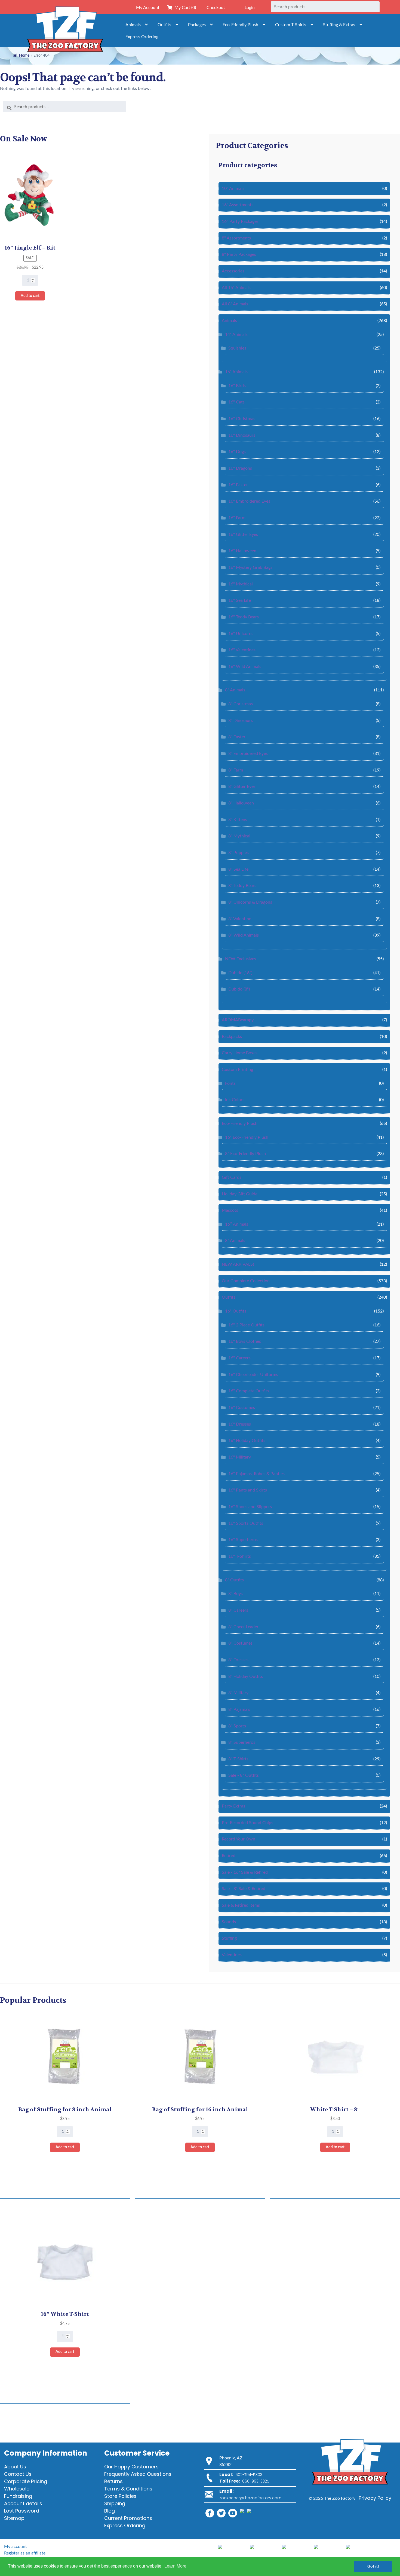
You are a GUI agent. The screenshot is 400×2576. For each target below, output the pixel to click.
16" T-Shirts (240, 1556)
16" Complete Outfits (249, 1391)
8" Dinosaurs (241, 721)
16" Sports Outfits (246, 1523)
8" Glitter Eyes (242, 786)
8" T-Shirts (238, 1759)
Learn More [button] (175, 2566)
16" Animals (236, 372)
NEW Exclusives (241, 959)
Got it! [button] (373, 2566)
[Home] (65, 31)
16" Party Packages (240, 221)
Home (24, 56)
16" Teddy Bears (244, 617)
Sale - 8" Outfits (244, 1775)
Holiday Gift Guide (240, 1194)
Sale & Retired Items (241, 1905)
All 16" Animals (236, 288)
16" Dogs (237, 452)
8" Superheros (242, 1742)
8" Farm (236, 770)
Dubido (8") (239, 989)
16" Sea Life (240, 600)
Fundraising (18, 2496)
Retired (229, 1856)
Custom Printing (237, 1070)
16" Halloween (242, 551)
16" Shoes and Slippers (250, 1507)
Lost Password (22, 2511)
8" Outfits (234, 1580)
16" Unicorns (241, 634)
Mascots (230, 1210)
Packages (197, 25)
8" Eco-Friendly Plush (245, 1154)
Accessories (233, 271)
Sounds (229, 1922)
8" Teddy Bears (242, 886)
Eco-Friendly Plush (240, 25)
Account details (23, 2503)
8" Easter (237, 737)
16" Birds (237, 386)
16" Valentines (242, 650)
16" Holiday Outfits (247, 1441)
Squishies (237, 348)
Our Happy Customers (131, 2467)
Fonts (230, 1083)
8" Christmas (241, 704)
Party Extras (233, 1806)
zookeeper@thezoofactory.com (250, 2498)
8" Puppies (239, 853)
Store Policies (120, 2496)
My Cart (184, 8)
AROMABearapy (238, 1020)
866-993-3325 (256, 2481)
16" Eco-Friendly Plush (247, 1137)
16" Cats (236, 402)
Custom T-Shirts (291, 25)
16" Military (240, 1457)
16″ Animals (237, 1224)
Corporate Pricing (26, 2481)
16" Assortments (238, 205)
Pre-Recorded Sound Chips (247, 1823)
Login (250, 8)
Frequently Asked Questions (138, 2474)
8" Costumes (240, 1643)
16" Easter (238, 485)
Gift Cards (232, 1177)
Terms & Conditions (128, 2489)
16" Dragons (240, 468)
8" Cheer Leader (243, 1627)
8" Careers (238, 1610)
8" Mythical (239, 836)
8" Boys (236, 1594)
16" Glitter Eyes (243, 534)
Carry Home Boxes (240, 1053)
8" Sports (237, 1726)
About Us (15, 2467)
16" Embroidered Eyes (249, 501)
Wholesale (17, 2489)
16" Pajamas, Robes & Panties (256, 1474)
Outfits (164, 25)
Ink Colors (235, 1100)
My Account (148, 8)
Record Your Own (239, 1839)
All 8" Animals (235, 304)
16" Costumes (242, 1408)
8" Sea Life (238, 869)
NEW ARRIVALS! (238, 1264)
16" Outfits (236, 1311)
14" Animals (236, 335)
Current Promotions (128, 2518)
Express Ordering (142, 37)
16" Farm (237, 518)
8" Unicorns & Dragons (250, 902)
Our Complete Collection (246, 1281)
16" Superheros (243, 1540)
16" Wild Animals (245, 667)
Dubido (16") (240, 973)
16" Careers (239, 1358)
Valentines (232, 1955)
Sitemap (14, 2518)
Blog (110, 2511)
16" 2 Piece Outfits (246, 1325)
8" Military (238, 1693)
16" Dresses (240, 1424)
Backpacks (232, 1037)
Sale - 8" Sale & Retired (244, 1889)
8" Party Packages (239, 254)
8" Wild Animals (244, 935)
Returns (113, 2481)
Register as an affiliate (25, 2553)
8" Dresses (238, 1660)
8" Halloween (241, 803)
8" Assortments (236, 238)
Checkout (216, 8)
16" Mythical (241, 584)
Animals (133, 25)
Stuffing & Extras (339, 25)
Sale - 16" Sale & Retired (245, 1872)
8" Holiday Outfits (246, 1676)
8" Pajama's (239, 1709)
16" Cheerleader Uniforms (253, 1375)
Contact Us (18, 2474)
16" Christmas (242, 419)
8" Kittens (238, 820)
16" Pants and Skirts (248, 1490)
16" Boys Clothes (245, 1341)
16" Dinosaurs (242, 435)
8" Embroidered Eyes (248, 754)
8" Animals (235, 690)
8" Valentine (240, 919)
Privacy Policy (375, 2498)
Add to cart (30, 296)
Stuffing (229, 1938)
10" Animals (233, 189)
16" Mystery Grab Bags (250, 567)
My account (16, 2547)
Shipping (115, 2503)
